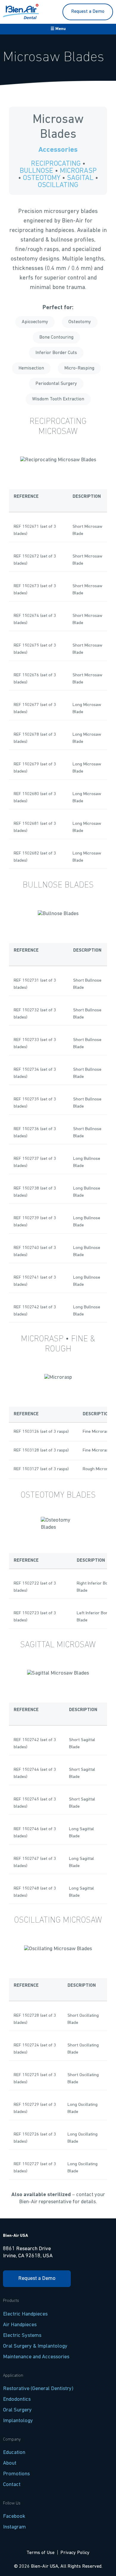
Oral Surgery (17, 2410)
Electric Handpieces (25, 2314)
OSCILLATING (58, 185)
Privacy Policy (75, 2553)
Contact (12, 2485)
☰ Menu (58, 29)
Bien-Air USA (15, 2236)
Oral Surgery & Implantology (35, 2346)
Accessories (58, 150)
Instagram (14, 2527)
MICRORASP (78, 171)
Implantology (18, 2421)
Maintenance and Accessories (36, 2357)
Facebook (14, 2516)
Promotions (16, 2474)
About (10, 2463)
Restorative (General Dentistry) (38, 2389)
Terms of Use (40, 2553)
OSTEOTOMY (42, 178)
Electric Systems (22, 2336)
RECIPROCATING (56, 164)
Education (14, 2453)
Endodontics (17, 2399)
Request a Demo (88, 12)
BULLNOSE (36, 171)
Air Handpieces (20, 2325)
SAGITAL (80, 178)
